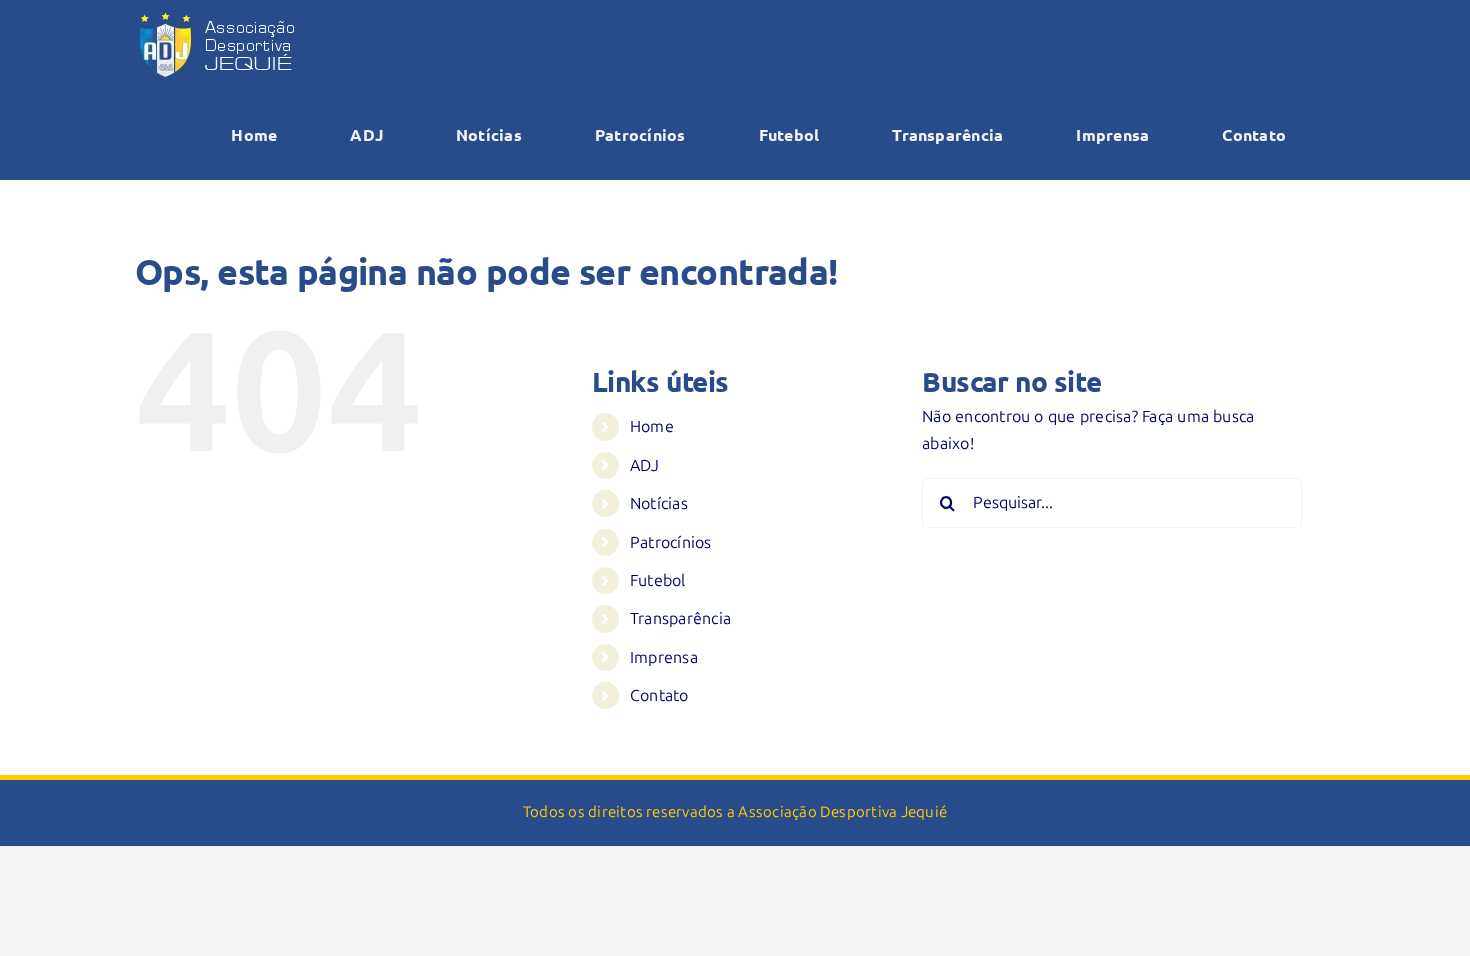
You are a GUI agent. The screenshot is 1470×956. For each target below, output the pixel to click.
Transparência (680, 618)
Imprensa (664, 657)
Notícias (659, 503)
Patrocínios (671, 542)
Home (652, 426)
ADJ (645, 465)
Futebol (658, 580)
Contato (659, 695)
